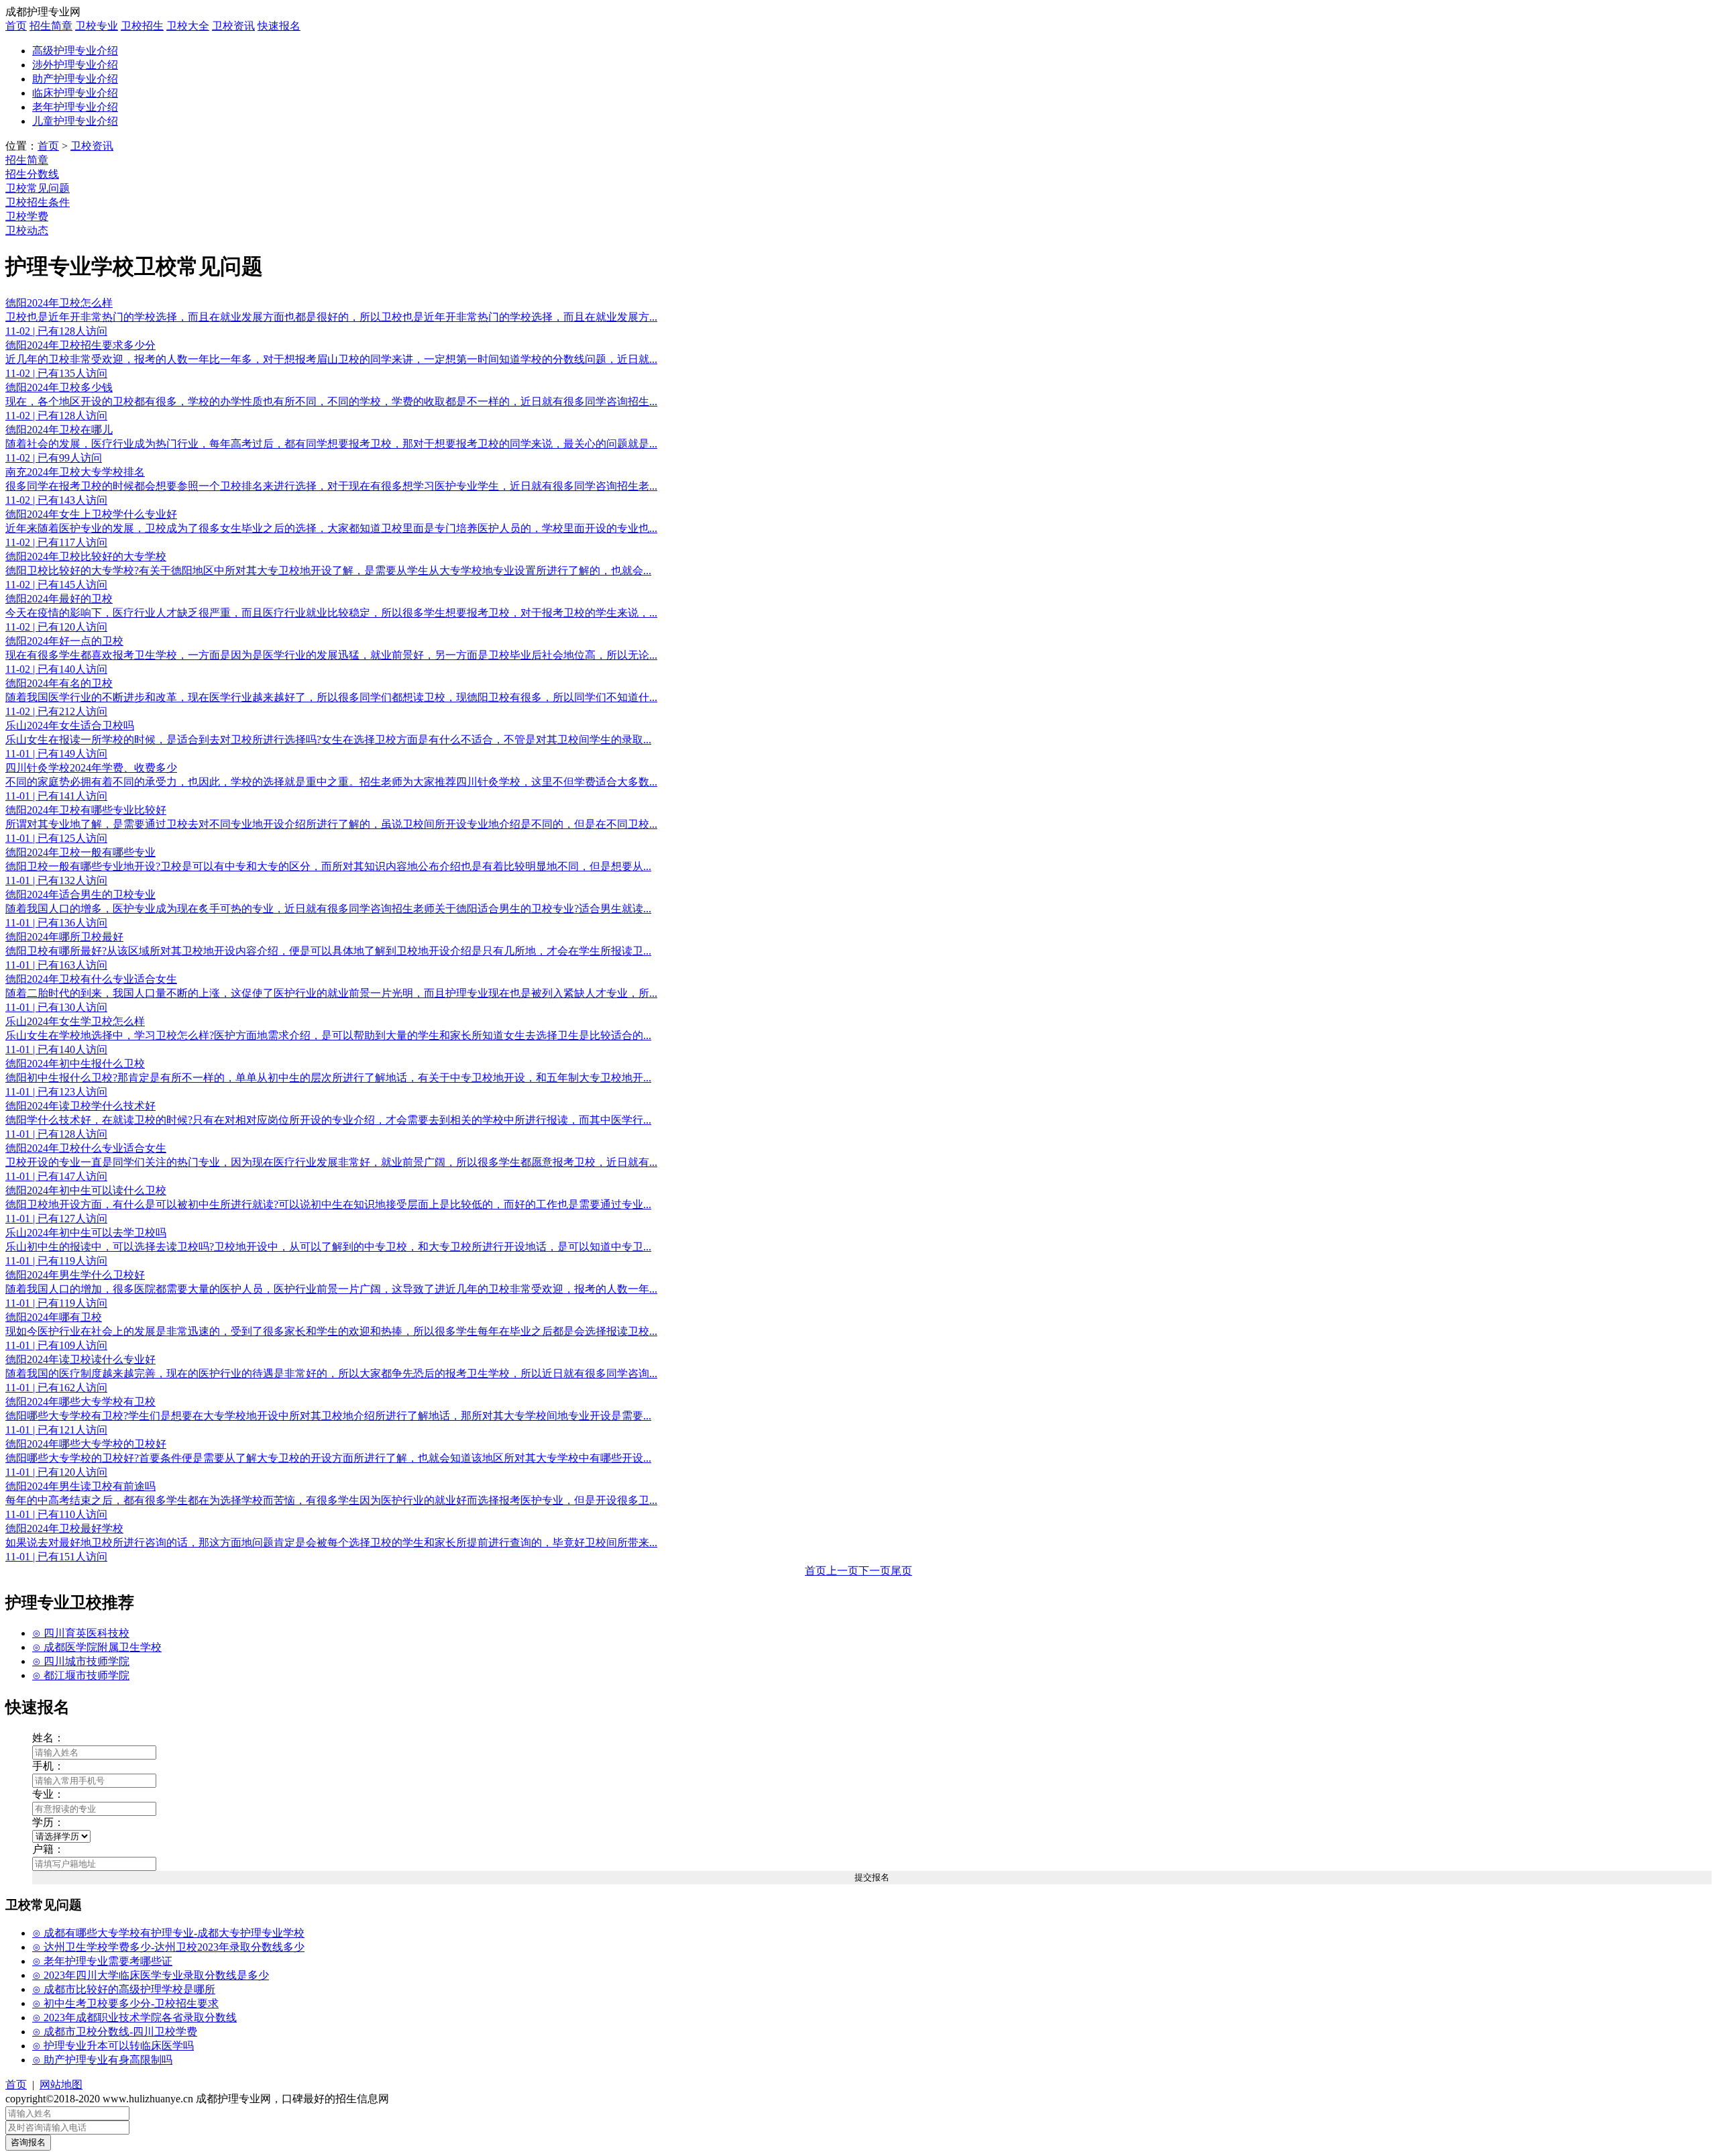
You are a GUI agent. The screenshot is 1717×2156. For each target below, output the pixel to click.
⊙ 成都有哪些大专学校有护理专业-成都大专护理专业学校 (168, 1933)
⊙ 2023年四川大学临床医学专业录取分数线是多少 (151, 1975)
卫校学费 (27, 216)
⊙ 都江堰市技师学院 (81, 1675)
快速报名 (279, 26)
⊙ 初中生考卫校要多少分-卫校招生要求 (125, 2003)
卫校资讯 (233, 26)
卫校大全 (188, 26)
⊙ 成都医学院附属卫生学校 (97, 1647)
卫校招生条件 (38, 202)
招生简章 (51, 26)
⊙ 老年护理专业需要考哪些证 (102, 1961)
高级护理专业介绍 (75, 51)
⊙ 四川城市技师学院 (81, 1661)
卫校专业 (97, 26)
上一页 (842, 1571)
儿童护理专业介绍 (75, 121)
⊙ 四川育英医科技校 (81, 1633)
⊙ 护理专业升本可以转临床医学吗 (113, 2046)
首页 (16, 26)
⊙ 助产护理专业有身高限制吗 (102, 2060)
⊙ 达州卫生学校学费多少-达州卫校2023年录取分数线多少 (168, 1947)
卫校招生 (142, 26)
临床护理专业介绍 (75, 93)
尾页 (901, 1571)
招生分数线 (32, 174)
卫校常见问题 (38, 188)
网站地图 (61, 2085)
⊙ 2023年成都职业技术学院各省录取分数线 (134, 2017)
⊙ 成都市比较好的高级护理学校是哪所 (124, 1989)
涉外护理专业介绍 (75, 65)
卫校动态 (27, 230)
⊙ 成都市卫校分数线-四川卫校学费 (115, 2032)
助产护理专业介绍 (75, 79)
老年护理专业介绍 (75, 107)
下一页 (875, 1571)
